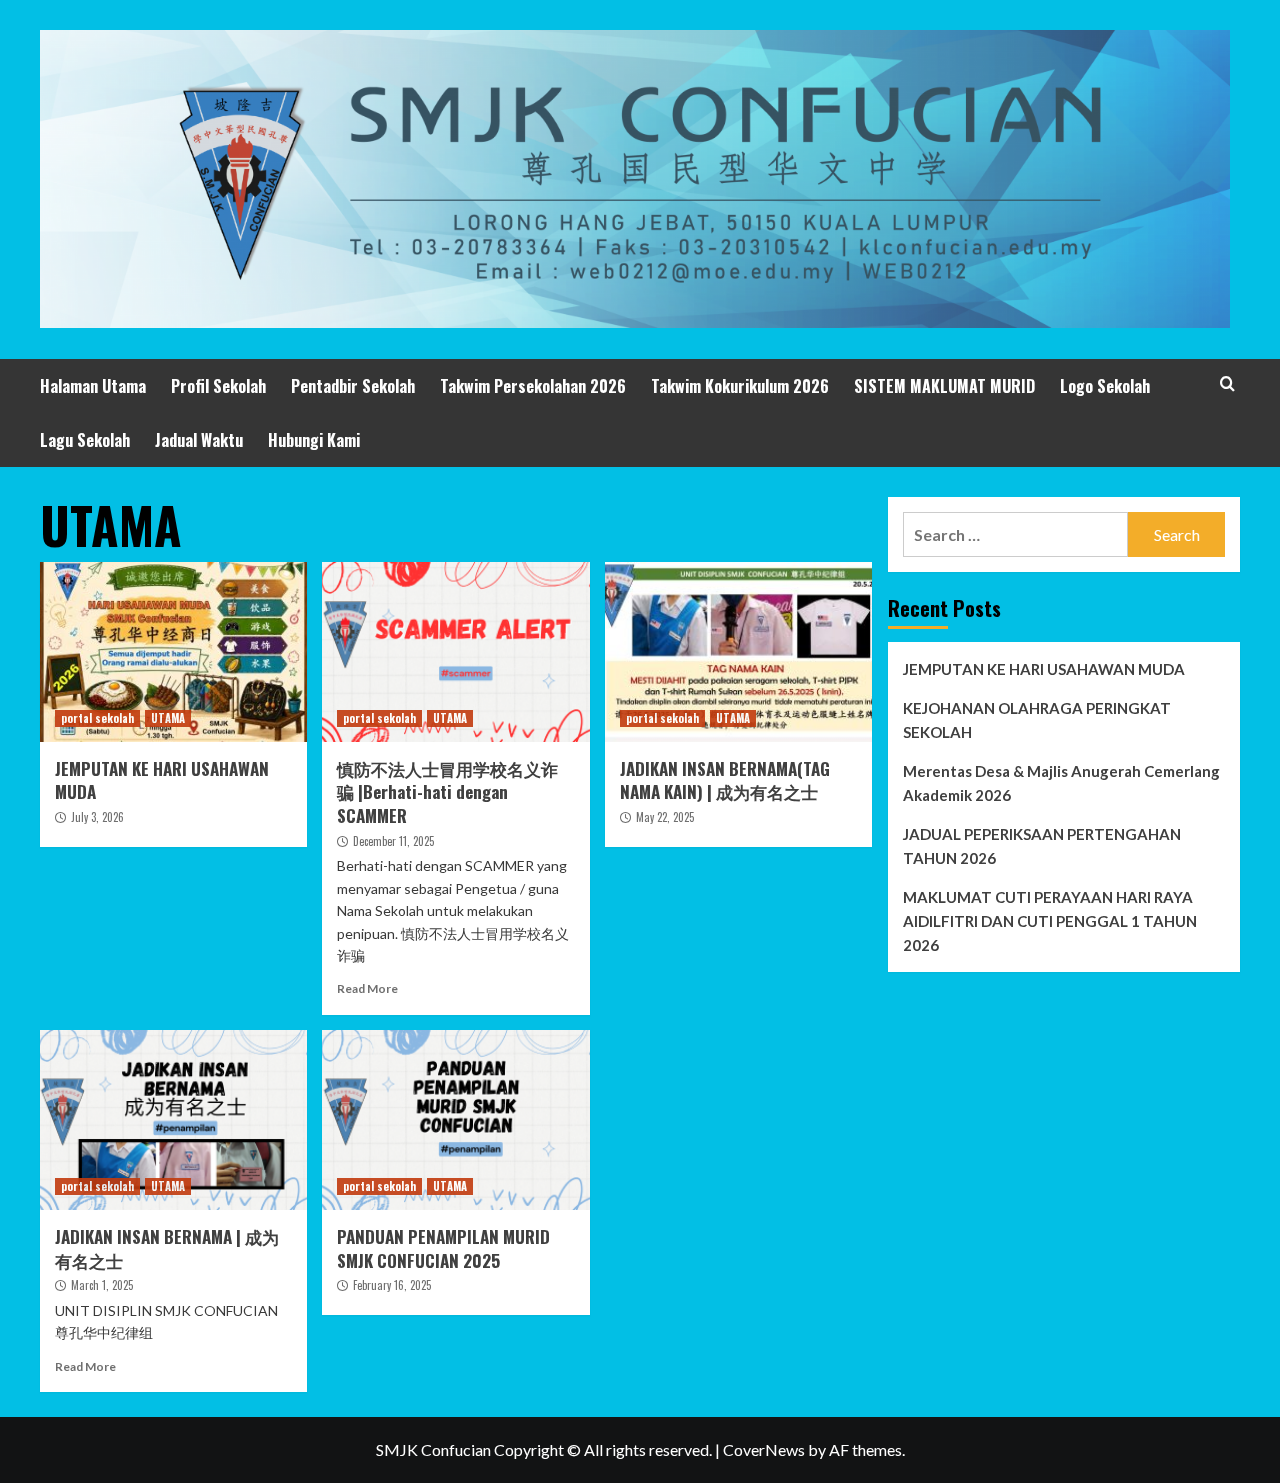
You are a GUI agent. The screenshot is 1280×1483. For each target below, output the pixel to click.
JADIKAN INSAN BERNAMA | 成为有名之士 (167, 1248)
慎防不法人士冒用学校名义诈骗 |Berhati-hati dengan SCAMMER (447, 792)
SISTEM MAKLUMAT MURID (944, 386)
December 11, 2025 (393, 841)
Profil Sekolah (218, 386)
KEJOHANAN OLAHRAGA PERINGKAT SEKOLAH (1037, 720)
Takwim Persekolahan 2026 (533, 386)
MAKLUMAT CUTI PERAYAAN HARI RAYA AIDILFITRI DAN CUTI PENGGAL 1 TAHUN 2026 (1050, 921)
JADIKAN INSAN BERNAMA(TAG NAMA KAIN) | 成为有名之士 (725, 780)
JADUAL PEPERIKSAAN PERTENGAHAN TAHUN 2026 (1042, 846)
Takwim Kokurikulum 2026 (740, 386)
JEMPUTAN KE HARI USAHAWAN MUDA (162, 780)
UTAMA (168, 718)
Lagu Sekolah (85, 440)
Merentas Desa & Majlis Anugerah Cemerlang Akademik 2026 (1061, 783)
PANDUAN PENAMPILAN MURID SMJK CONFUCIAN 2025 (443, 1248)
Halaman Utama (93, 386)
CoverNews (764, 1449)
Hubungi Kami (314, 440)
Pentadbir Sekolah (353, 386)
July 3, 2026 (97, 817)
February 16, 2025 (392, 1285)
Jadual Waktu (199, 440)
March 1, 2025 (102, 1285)
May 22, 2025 (665, 817)
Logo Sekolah (1105, 386)
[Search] (1227, 383)
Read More (367, 988)
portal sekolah (97, 718)
